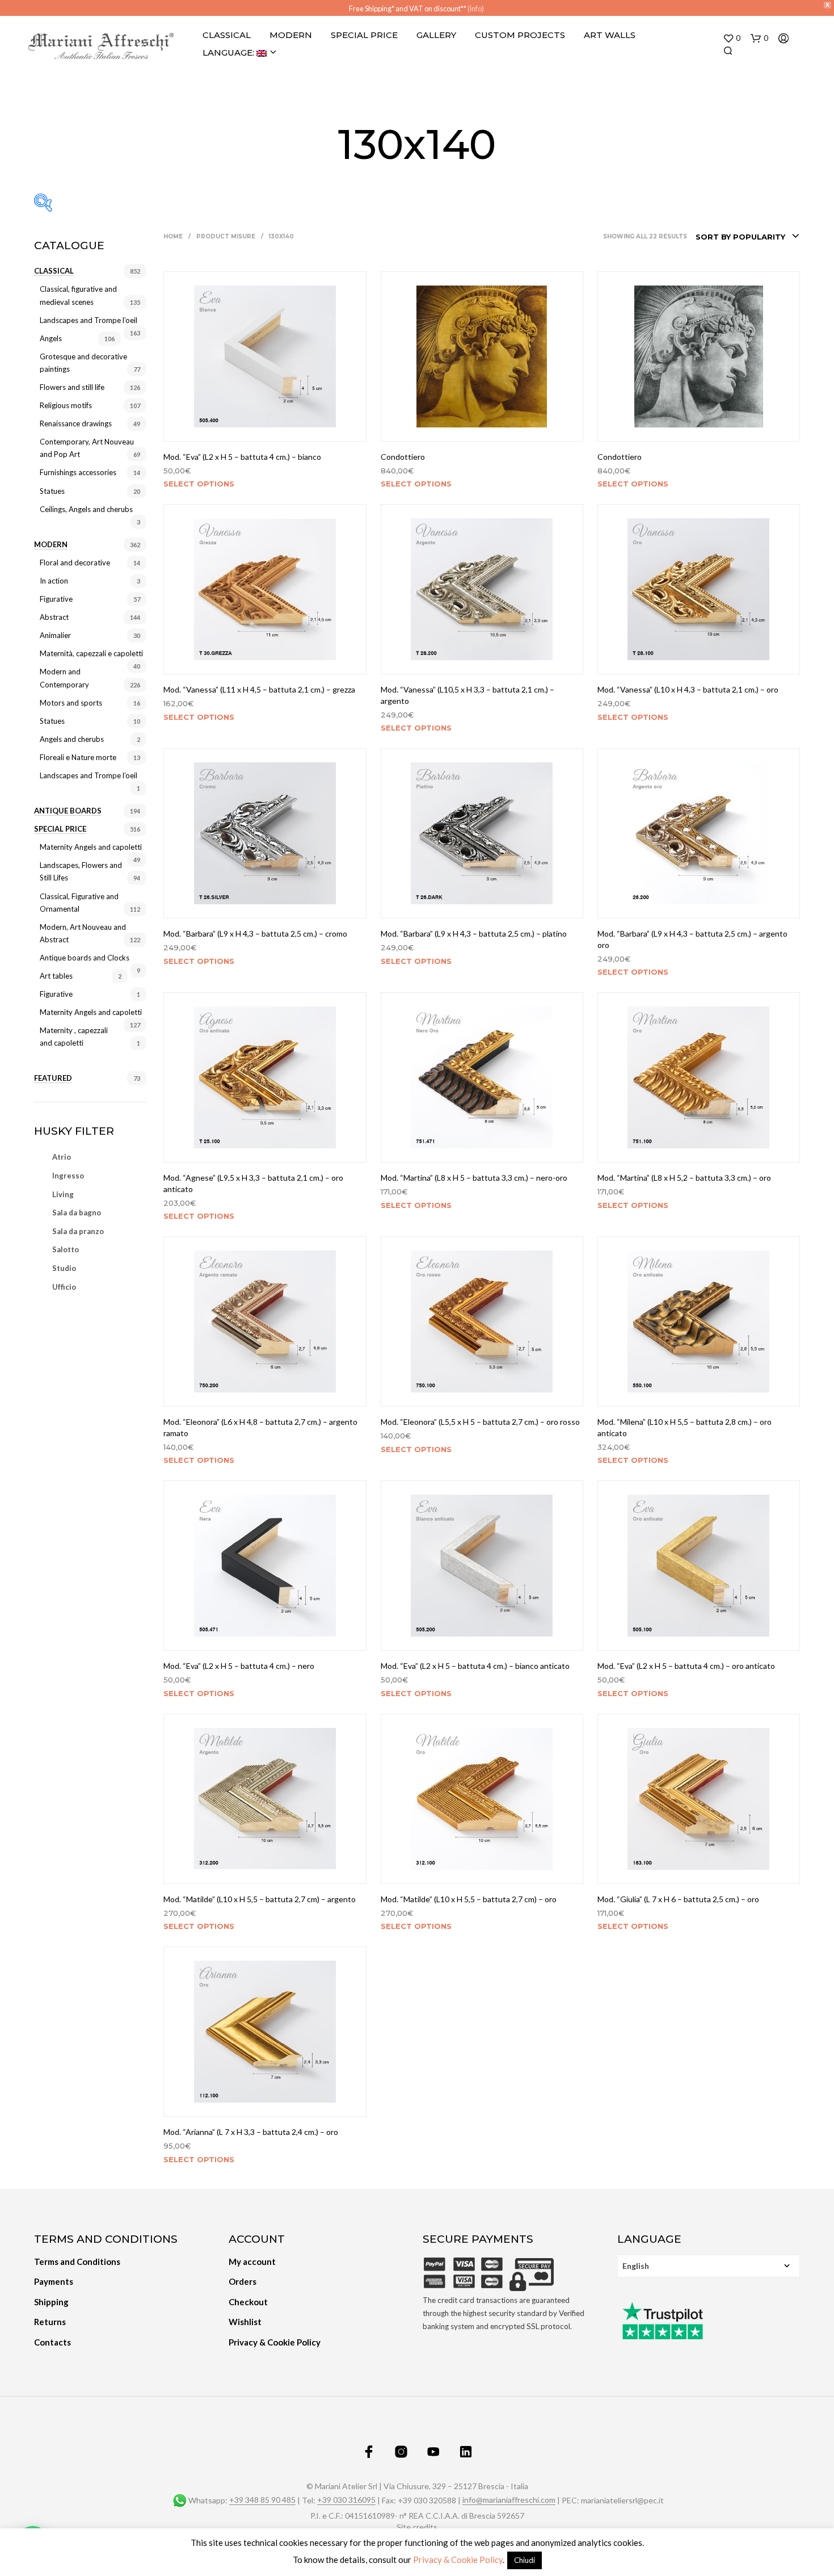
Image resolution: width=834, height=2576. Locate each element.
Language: (229, 53)
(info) (476, 9)
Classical (227, 35)
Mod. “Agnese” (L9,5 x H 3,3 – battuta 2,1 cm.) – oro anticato (253, 1183)
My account (252, 2262)
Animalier (55, 635)
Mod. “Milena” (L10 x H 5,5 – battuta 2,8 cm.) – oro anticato (685, 1427)
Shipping (51, 2302)
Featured (53, 1078)
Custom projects (520, 35)
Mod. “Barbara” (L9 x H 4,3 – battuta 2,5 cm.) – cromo (255, 934)
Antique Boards (68, 811)
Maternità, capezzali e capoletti (91, 653)
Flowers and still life (72, 387)
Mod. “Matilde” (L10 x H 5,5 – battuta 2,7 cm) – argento (260, 1899)
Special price (60, 829)
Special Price (364, 35)
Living (63, 1194)
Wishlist (245, 2322)
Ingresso (68, 1176)
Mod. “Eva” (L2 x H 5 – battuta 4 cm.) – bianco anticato (475, 1666)
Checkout (248, 2302)
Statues (52, 491)
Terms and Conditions (77, 2262)
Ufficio (64, 1287)
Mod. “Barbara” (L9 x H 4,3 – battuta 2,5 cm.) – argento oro (692, 939)
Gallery (436, 35)
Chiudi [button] (525, 2560)
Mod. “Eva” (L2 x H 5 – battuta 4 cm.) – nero (239, 1666)
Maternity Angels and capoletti (91, 847)
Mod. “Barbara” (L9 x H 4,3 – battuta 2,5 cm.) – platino (474, 934)
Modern (291, 35)
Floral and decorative (75, 563)
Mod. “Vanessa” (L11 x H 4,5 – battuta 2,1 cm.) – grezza (259, 689)
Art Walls (610, 35)
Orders (243, 2281)
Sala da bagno (77, 1213)
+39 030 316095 (346, 2500)
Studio (64, 1268)
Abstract (54, 617)
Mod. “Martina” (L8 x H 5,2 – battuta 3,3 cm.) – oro (684, 1178)
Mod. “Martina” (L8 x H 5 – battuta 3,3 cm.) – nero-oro (474, 1178)
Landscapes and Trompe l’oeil (89, 320)
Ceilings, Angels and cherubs (86, 509)
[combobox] (748, 237)
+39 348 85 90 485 (262, 2500)
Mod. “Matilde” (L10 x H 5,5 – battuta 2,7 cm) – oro (469, 1899)
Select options (199, 484)
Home (173, 236)
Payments (54, 2281)
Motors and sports (71, 703)
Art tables (56, 976)
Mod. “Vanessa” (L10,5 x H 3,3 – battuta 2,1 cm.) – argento (467, 695)
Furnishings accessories (78, 472)
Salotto (66, 1249)
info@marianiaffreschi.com (509, 2500)
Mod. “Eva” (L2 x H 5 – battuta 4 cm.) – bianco (242, 457)
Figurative (56, 599)
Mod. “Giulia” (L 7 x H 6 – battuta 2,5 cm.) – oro (678, 1899)
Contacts (52, 2342)
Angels (51, 338)
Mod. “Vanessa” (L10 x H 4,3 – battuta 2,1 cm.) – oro (688, 689)
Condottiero (403, 457)
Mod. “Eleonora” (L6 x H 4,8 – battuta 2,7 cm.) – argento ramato (260, 1427)
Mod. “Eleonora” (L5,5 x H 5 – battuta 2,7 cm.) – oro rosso (480, 1422)
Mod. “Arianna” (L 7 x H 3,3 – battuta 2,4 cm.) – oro (251, 2132)
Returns (50, 2322)
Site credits (417, 2527)
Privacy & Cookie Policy (275, 2342)
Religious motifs (66, 405)
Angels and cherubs (72, 739)
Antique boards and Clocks (85, 958)
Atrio (62, 1157)
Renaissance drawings (76, 423)
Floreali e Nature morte (78, 757)
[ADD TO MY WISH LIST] (265, 426)
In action (54, 581)
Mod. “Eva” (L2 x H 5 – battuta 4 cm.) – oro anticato (686, 1666)
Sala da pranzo (78, 1231)
